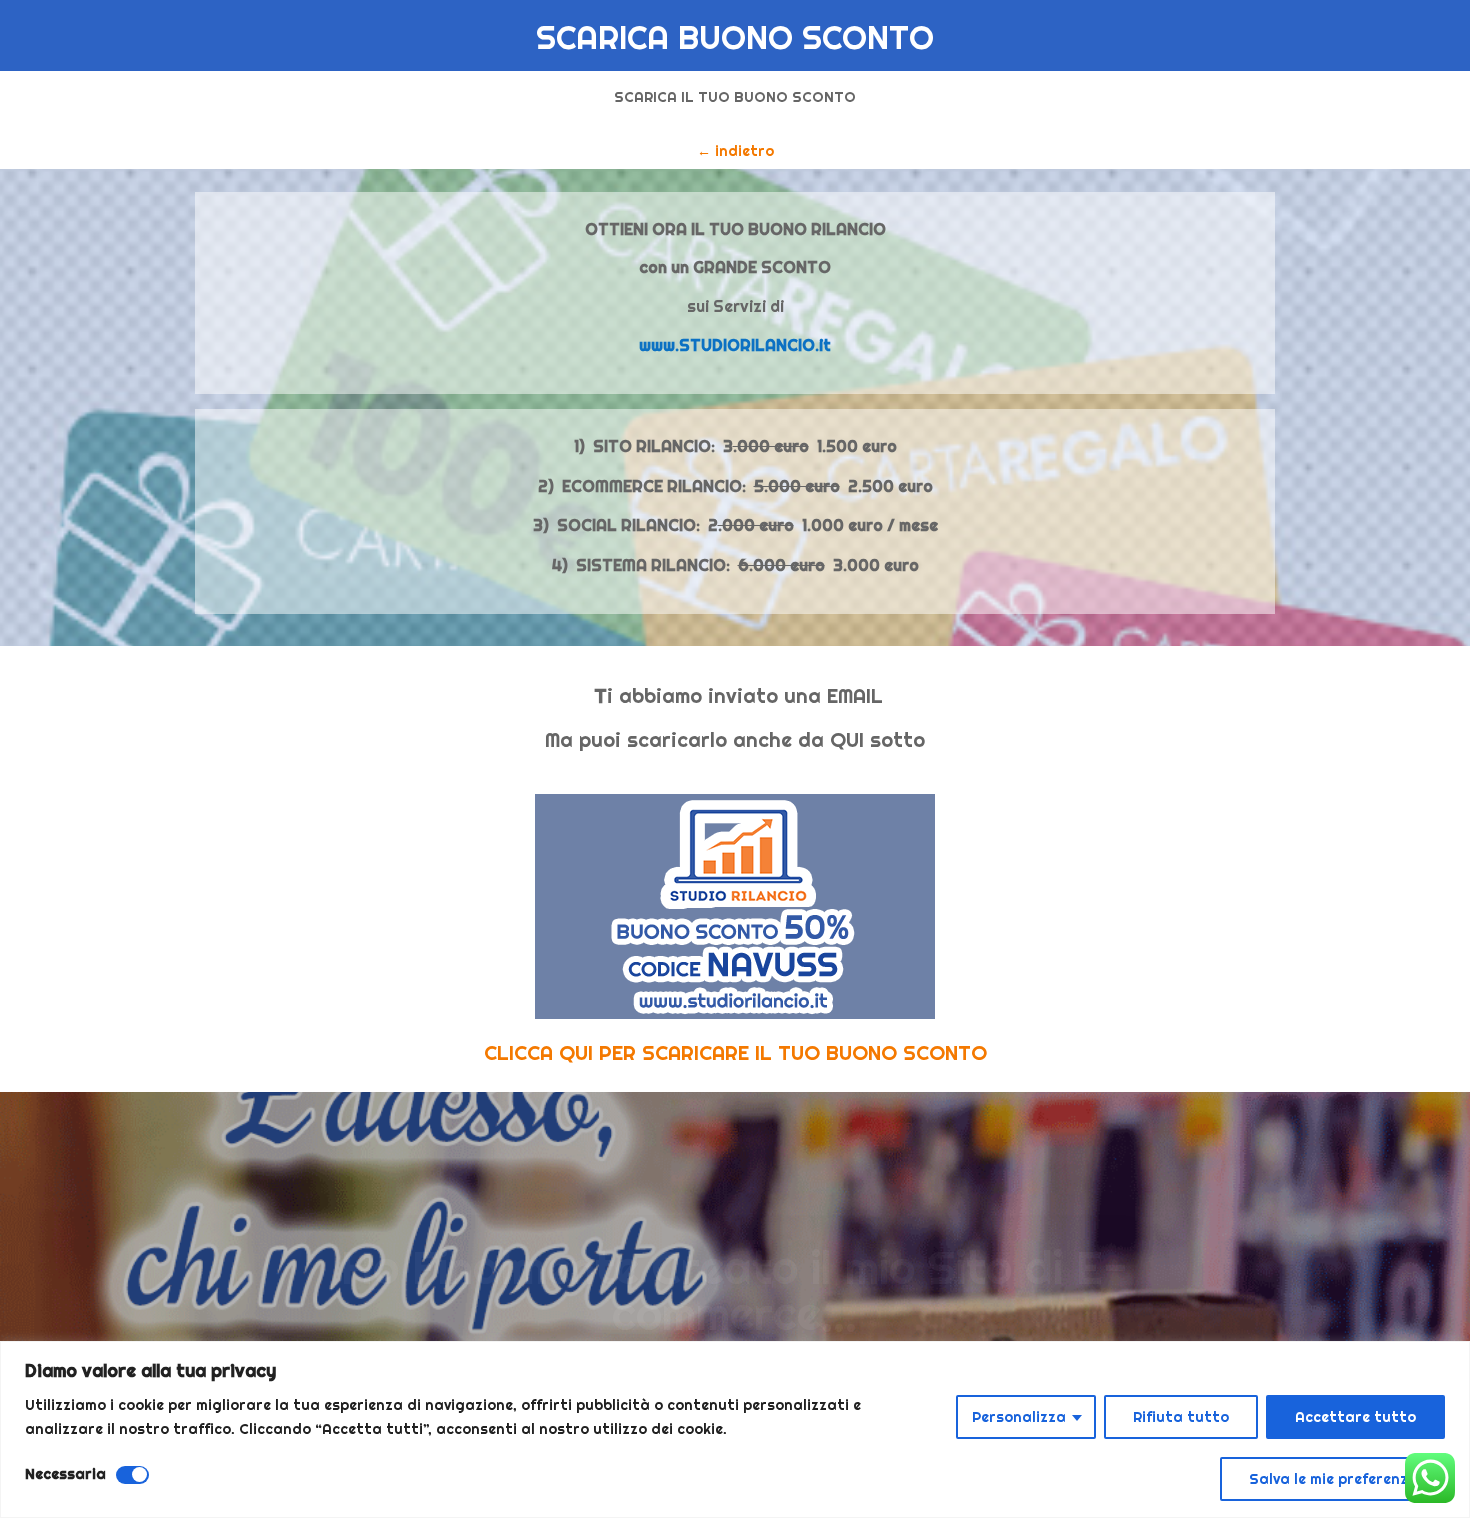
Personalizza (1019, 1417)
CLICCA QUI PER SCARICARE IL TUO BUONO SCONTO (735, 1052)
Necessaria (65, 1474)
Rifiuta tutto (1181, 1417)
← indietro (735, 151)
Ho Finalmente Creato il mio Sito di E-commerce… (734, 1255)
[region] (735, 1429)
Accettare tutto (1355, 1417)
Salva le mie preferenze (1332, 1479)
